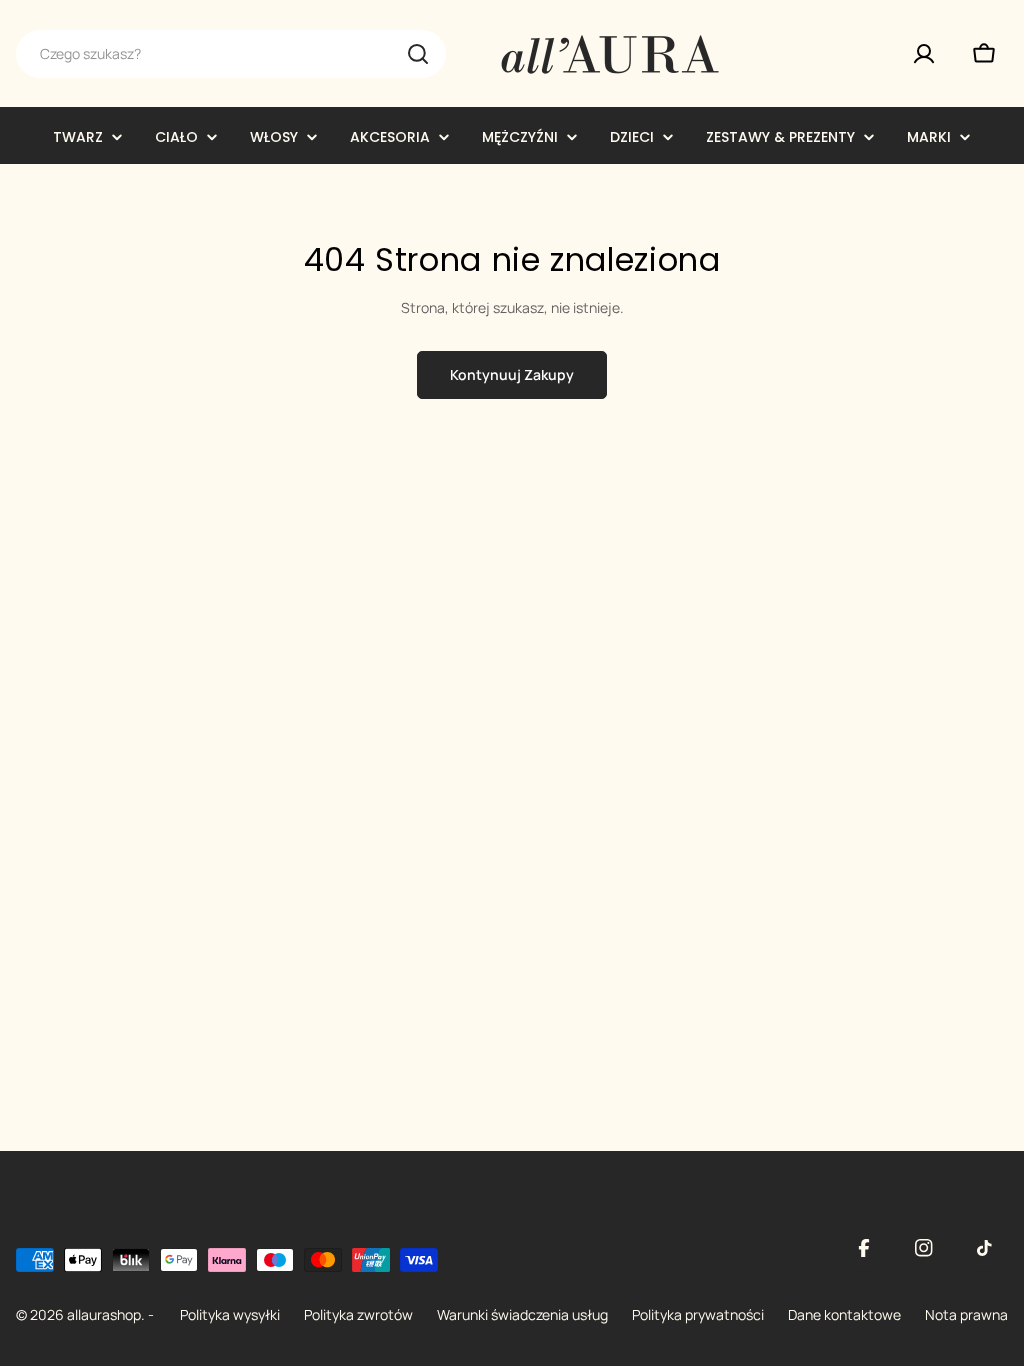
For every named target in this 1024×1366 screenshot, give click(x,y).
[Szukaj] (418, 54)
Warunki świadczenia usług (522, 1314)
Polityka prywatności (698, 1314)
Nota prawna (966, 1314)
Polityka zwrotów (358, 1314)
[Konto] (924, 54)
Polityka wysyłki (230, 1314)
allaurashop (104, 1314)
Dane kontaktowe (844, 1314)
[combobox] (231, 54)
